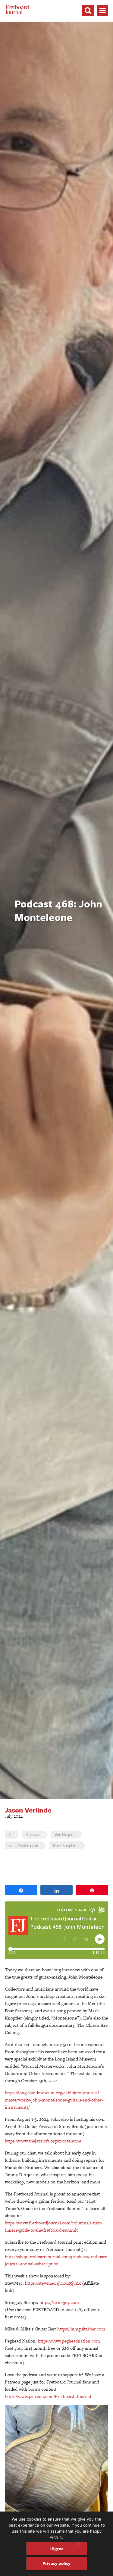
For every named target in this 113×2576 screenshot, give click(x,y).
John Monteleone (23, 1845)
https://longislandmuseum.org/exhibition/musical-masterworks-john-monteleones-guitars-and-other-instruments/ (54, 2100)
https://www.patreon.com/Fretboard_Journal (48, 2396)
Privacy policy (56, 2563)
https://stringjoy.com (59, 2302)
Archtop (33, 1834)
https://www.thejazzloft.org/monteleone (43, 2141)
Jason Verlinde (28, 1810)
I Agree (56, 2548)
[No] (78, 2544)
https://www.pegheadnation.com (69, 2341)
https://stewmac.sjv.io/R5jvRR (53, 2283)
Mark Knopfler (65, 1845)
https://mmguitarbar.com (81, 2329)
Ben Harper (64, 1834)
